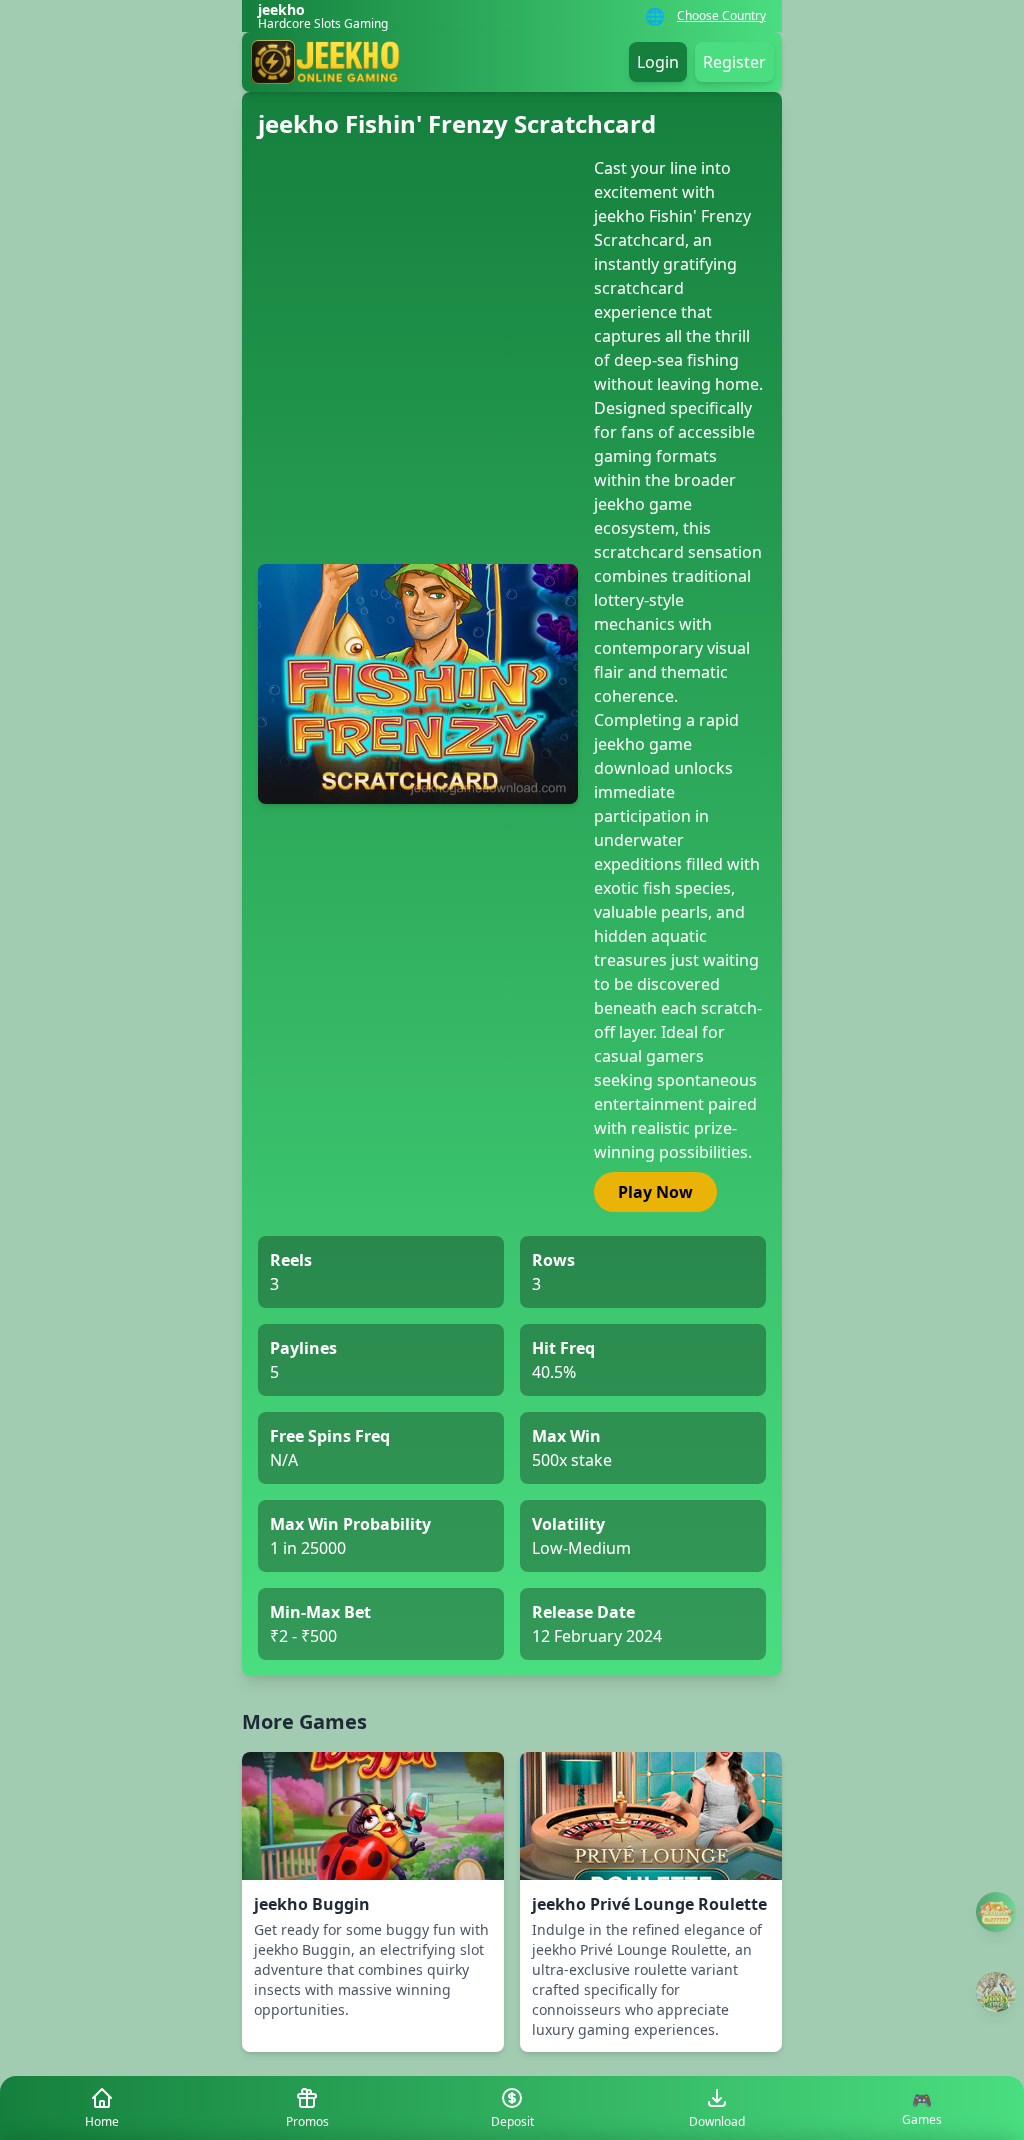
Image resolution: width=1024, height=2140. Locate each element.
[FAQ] (996, 1912)
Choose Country (721, 16)
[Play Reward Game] (996, 1992)
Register (734, 62)
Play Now (655, 1192)
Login (658, 62)
